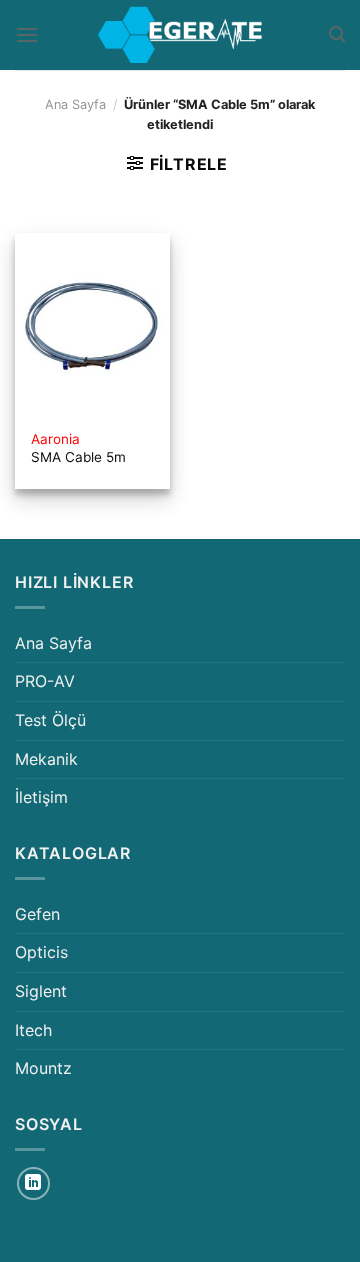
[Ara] (337, 34)
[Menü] (27, 34)
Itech (33, 1030)
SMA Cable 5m (78, 448)
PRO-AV (45, 681)
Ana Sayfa (75, 104)
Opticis (41, 952)
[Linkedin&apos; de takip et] (33, 1183)
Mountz (43, 1068)
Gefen (37, 914)
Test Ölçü (50, 720)
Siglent (41, 991)
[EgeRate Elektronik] (180, 35)
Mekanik (46, 759)
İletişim (41, 797)
